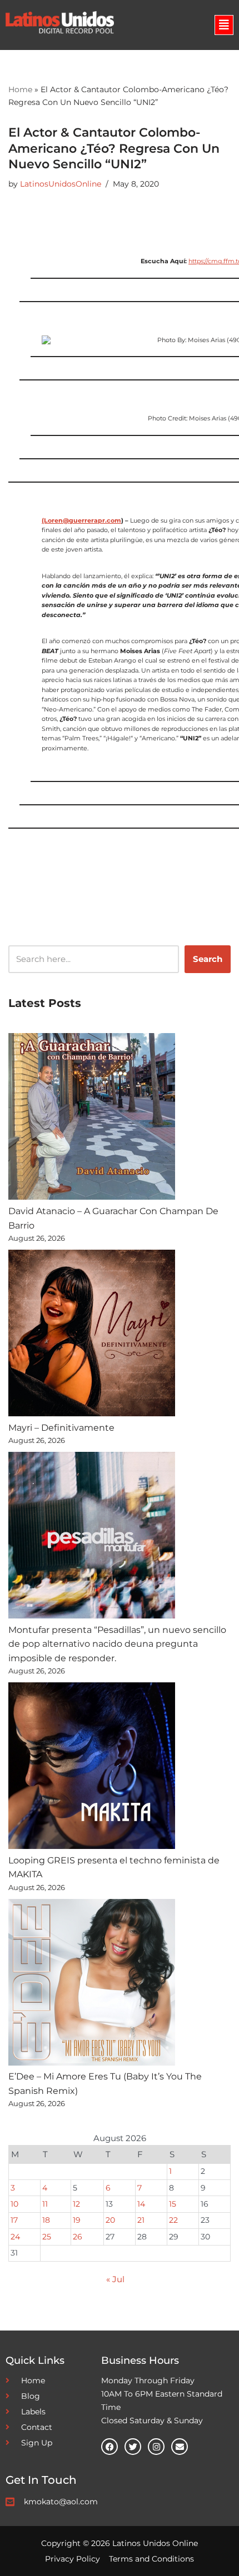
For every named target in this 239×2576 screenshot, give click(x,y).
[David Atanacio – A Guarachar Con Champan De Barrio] (92, 1119)
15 (173, 2204)
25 (47, 2237)
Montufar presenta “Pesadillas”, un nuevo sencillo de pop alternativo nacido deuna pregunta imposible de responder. (117, 1644)
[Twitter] (133, 2447)
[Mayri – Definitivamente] (92, 1335)
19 (77, 2220)
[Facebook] (109, 2447)
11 (45, 2204)
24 (15, 2237)
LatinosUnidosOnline (61, 184)
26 (78, 2237)
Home (20, 89)
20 (110, 2220)
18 (46, 2220)
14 (141, 2204)
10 (14, 2204)
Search (208, 959)
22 (173, 2220)
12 (76, 2204)
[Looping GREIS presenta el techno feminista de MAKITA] (92, 1768)
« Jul (115, 2279)
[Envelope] (180, 2447)
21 (141, 2220)
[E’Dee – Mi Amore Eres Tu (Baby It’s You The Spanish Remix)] (92, 1984)
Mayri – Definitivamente (61, 1428)
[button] (224, 25)
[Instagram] (156, 2447)
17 (14, 2220)
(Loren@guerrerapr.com (81, 520)
